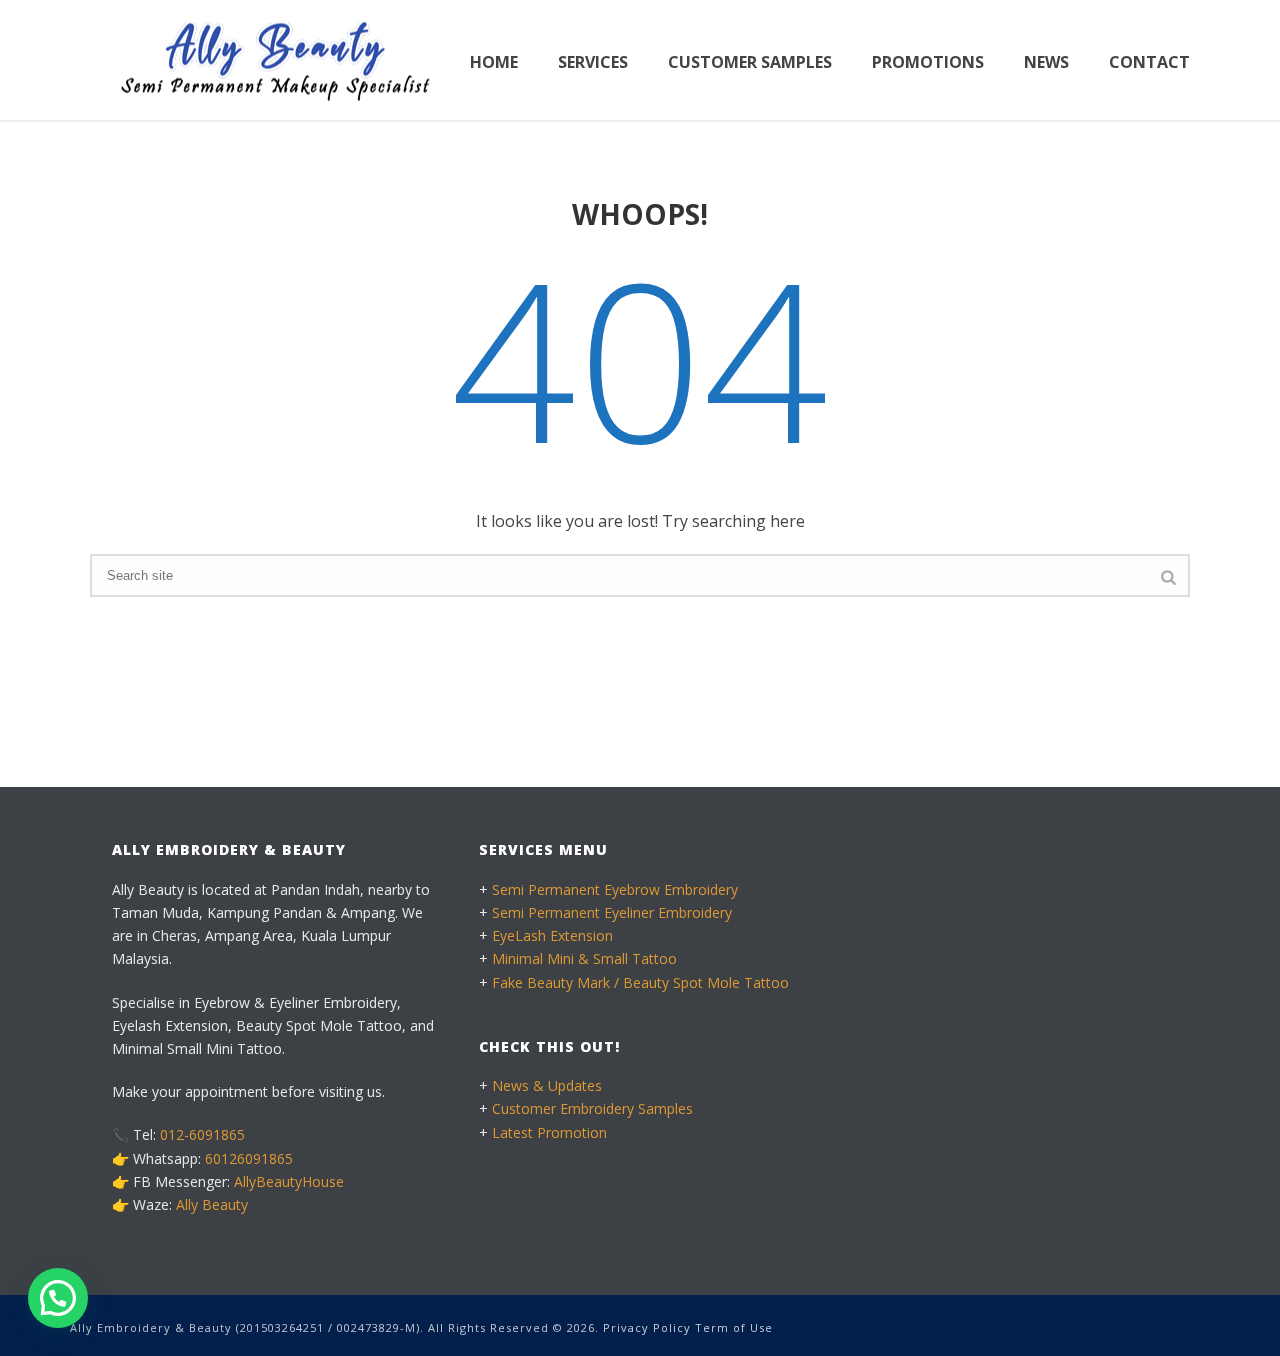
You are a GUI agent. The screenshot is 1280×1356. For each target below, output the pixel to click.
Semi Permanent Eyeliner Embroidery (612, 912)
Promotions (928, 62)
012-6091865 (202, 1134)
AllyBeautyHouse (289, 1181)
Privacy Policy (647, 1327)
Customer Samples (750, 62)
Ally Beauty (212, 1204)
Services (593, 62)
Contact (1149, 62)
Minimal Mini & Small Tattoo (584, 958)
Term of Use (734, 1327)
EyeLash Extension (552, 935)
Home (494, 62)
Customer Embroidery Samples (592, 1108)
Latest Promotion (549, 1132)
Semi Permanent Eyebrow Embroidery (615, 889)
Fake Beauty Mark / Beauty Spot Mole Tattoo (640, 982)
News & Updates (547, 1085)
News (1046, 62)
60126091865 (249, 1158)
